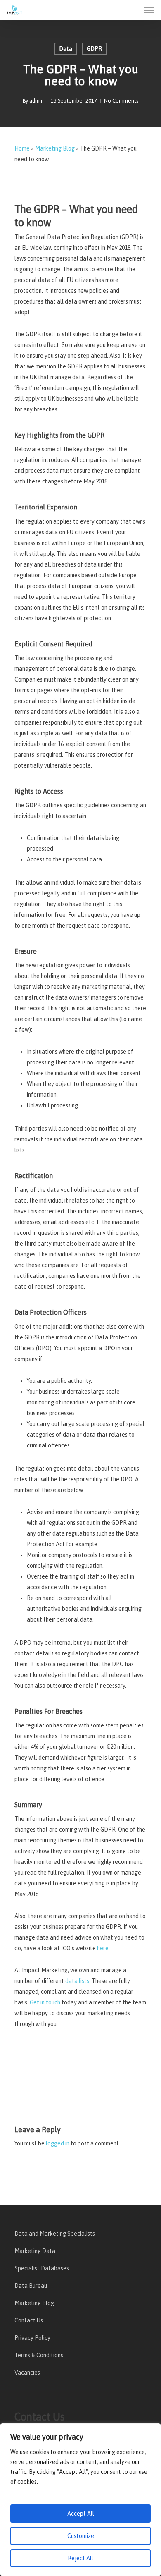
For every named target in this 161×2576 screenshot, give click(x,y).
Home (22, 148)
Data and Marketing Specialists (55, 2234)
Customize (81, 2536)
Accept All (81, 2514)
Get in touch (45, 2002)
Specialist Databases (42, 2268)
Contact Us (29, 2320)
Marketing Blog (55, 148)
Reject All (80, 2558)
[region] (80, 2500)
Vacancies (27, 2373)
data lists (77, 1981)
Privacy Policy (32, 2338)
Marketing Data (35, 2251)
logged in (58, 2143)
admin (37, 101)
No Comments (121, 101)
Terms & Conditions (39, 2355)
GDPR (94, 49)
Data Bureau (31, 2286)
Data (66, 49)
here (103, 1948)
